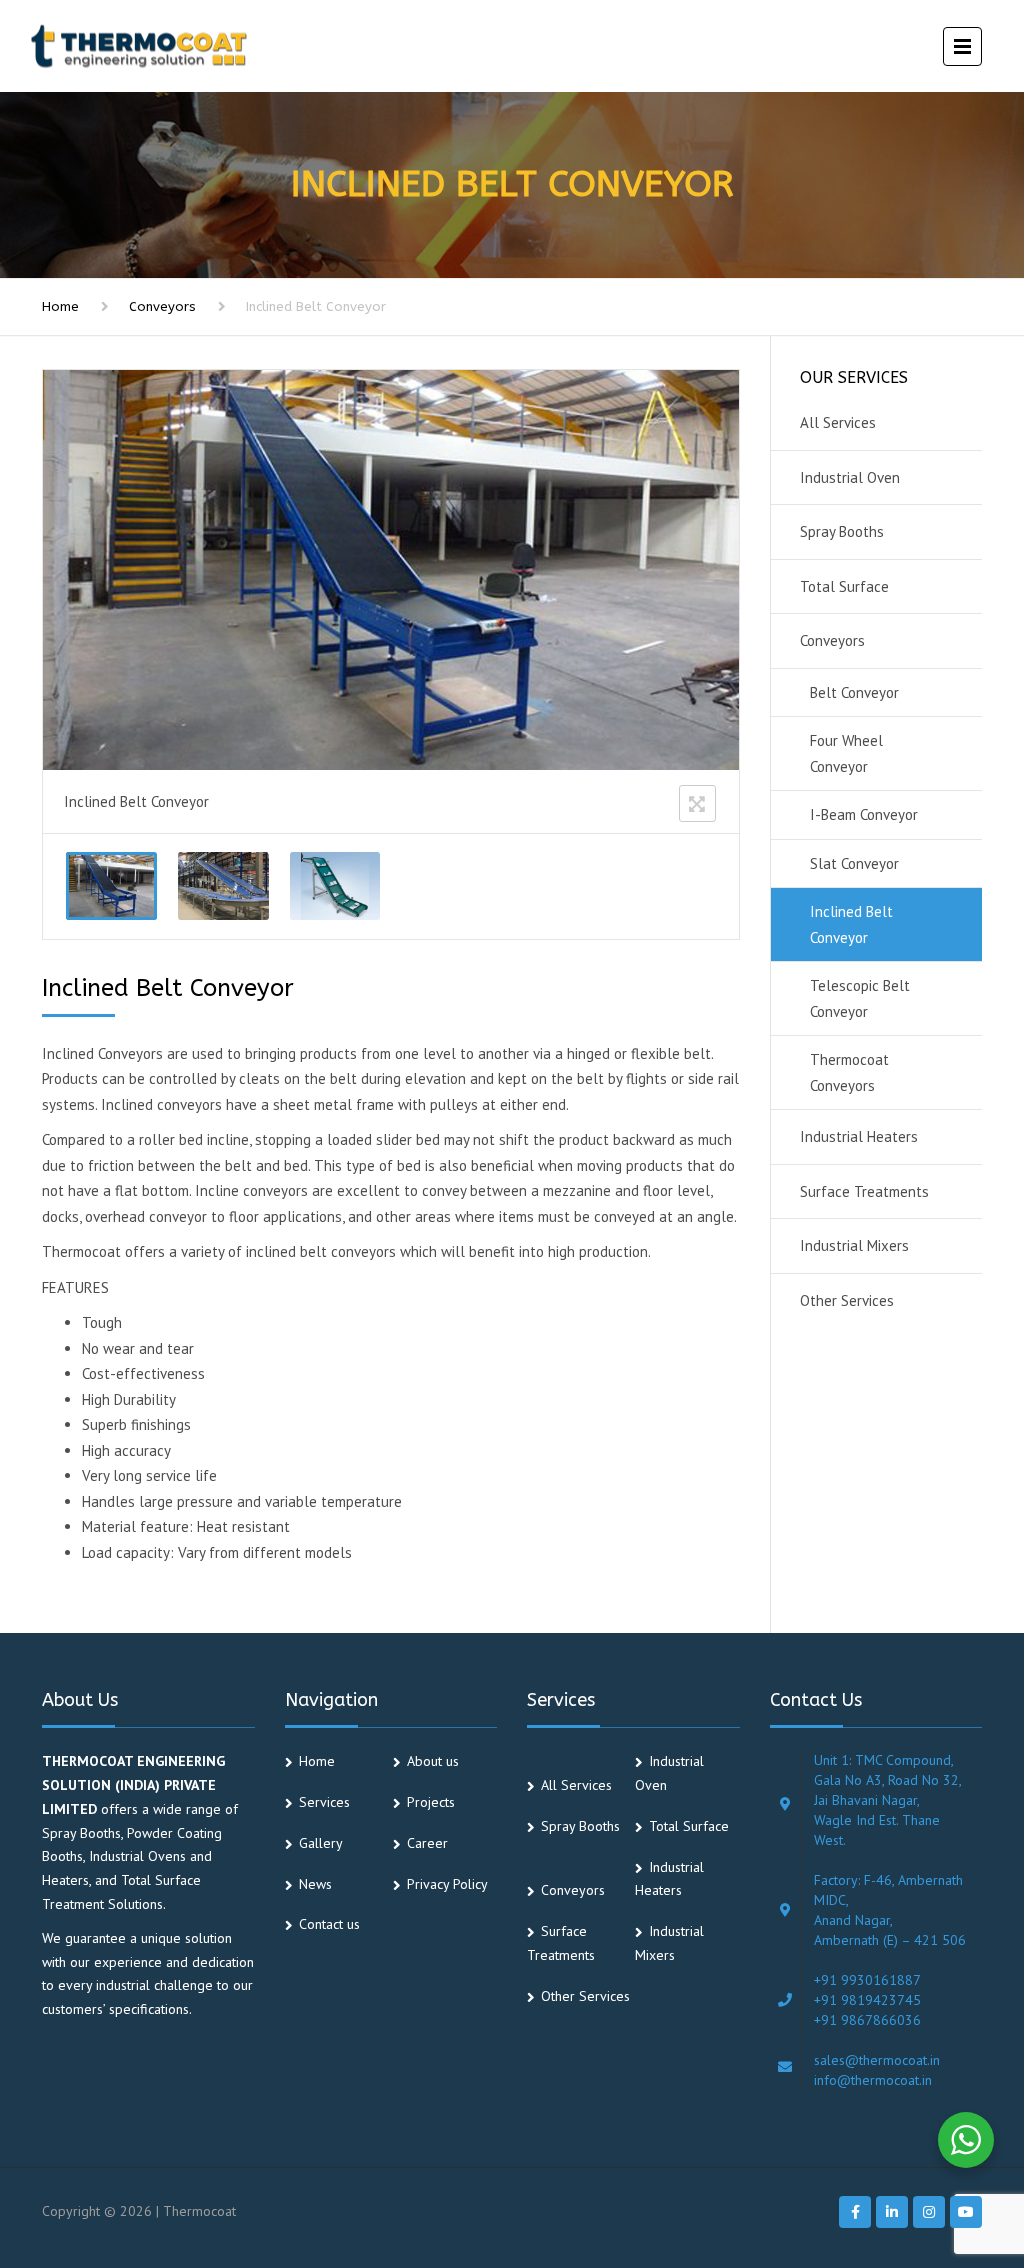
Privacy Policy (447, 1884)
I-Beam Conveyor (864, 814)
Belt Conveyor (854, 692)
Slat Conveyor (854, 863)
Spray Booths (842, 531)
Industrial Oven (850, 477)
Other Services (847, 1300)
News (315, 1884)
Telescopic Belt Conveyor (860, 998)
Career (427, 1843)
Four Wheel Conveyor (846, 753)
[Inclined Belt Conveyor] (111, 886)
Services (324, 1802)
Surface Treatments (864, 1191)
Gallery (321, 1843)
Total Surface (844, 586)
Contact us (329, 1924)
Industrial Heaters (859, 1136)
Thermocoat (199, 2211)
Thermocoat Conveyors (849, 1072)
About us (433, 1761)
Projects (431, 1802)
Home (60, 306)
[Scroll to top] (919, 2161)
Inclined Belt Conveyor (851, 924)
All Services (838, 422)
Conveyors (162, 306)
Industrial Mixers (854, 1245)
